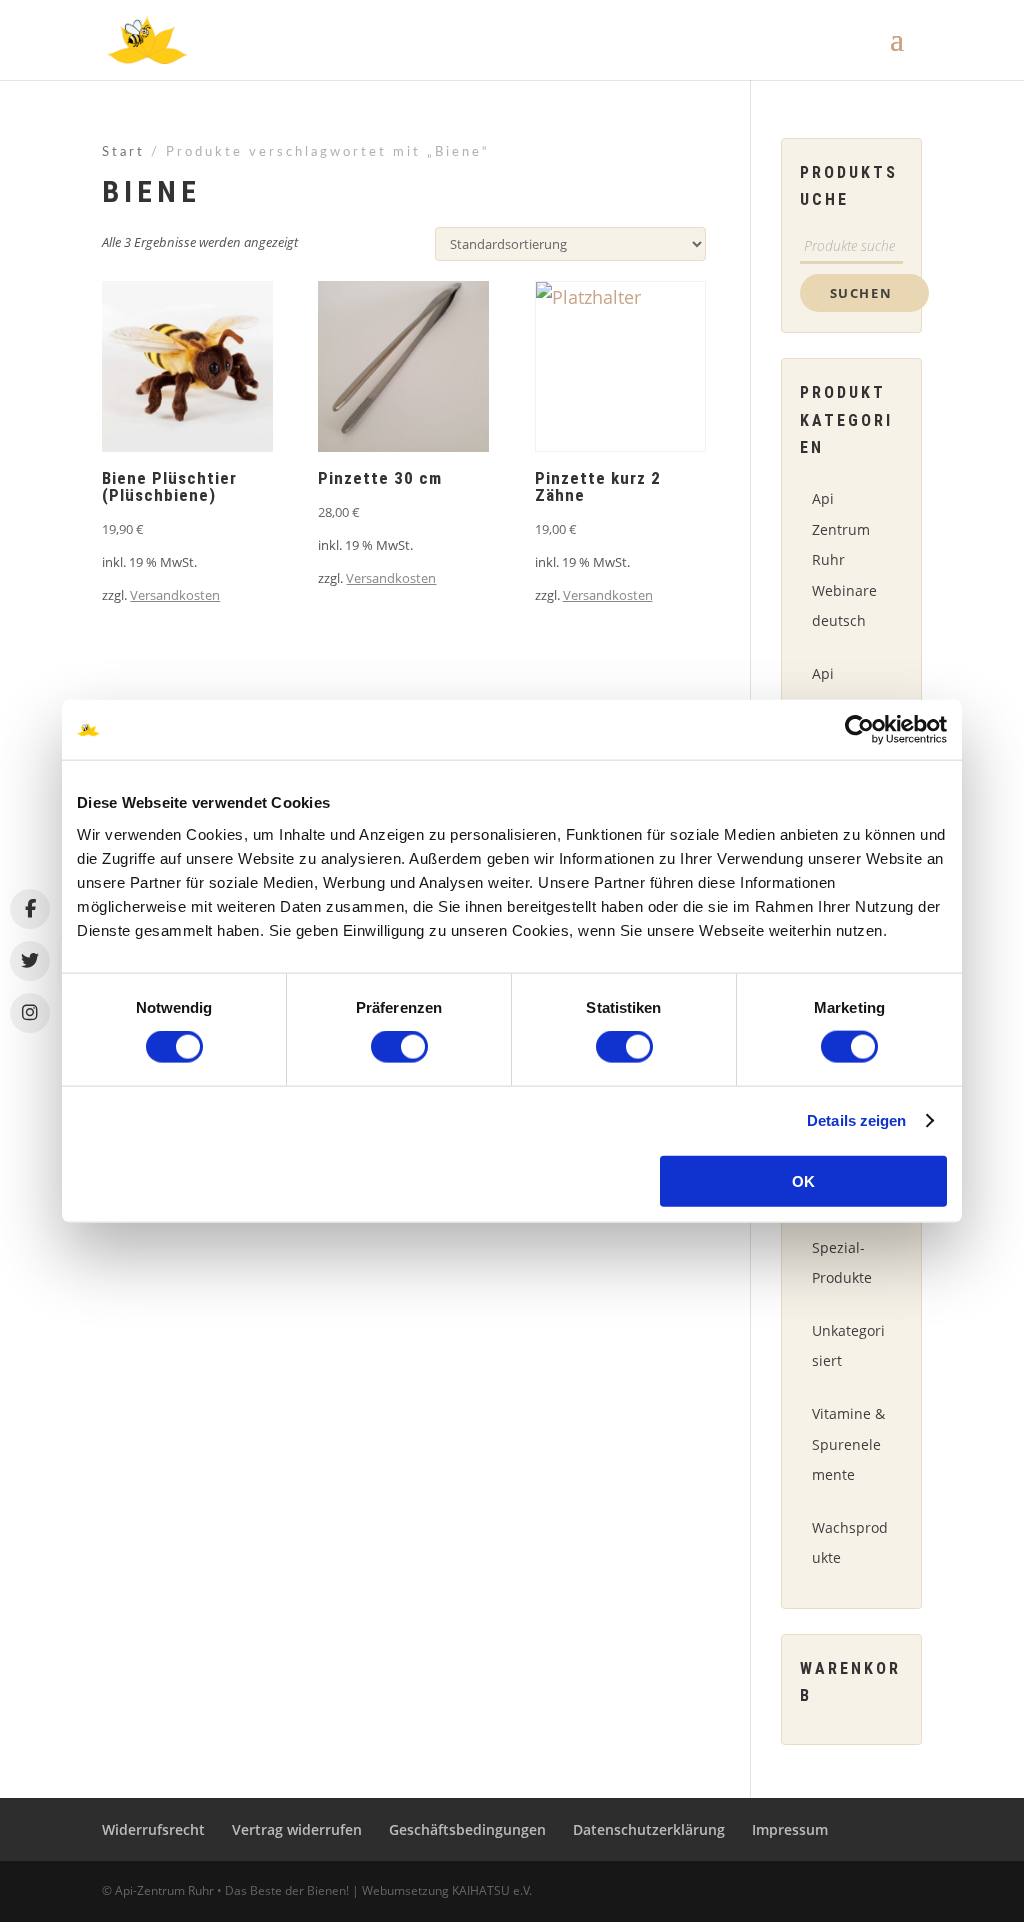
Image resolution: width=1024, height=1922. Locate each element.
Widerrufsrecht (153, 1829)
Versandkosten (175, 595)
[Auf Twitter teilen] (30, 961)
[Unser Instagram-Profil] (30, 1013)
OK (803, 1180)
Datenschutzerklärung (649, 1829)
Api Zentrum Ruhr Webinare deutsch (844, 559)
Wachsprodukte (850, 1543)
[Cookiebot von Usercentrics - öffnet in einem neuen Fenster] (859, 730)
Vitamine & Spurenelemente (848, 1444)
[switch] (399, 1047)
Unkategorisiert (848, 1346)
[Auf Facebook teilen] (30, 909)
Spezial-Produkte (842, 1263)
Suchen (861, 293)
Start (123, 152)
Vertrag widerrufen (297, 1829)
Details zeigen (856, 1120)
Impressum (790, 1829)
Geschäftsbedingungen (467, 1829)
